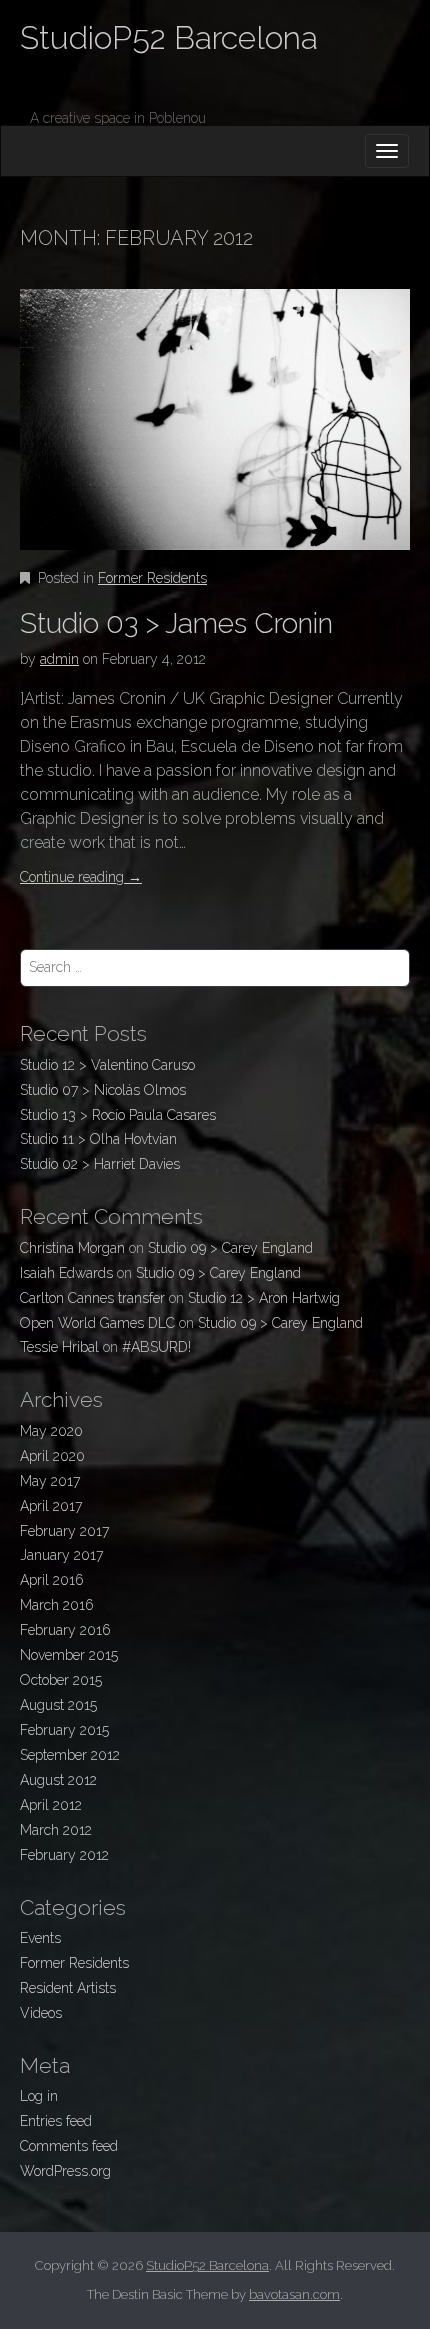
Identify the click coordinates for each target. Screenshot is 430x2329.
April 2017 (51, 1506)
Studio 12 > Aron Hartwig (264, 1298)
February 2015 (64, 1730)
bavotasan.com (294, 2294)
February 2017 (64, 1531)
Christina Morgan (72, 1248)
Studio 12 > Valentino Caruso (107, 1065)
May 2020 (51, 1431)
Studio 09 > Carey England (230, 1248)
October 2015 (61, 1680)
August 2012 (58, 1780)
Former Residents (152, 578)
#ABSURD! (156, 1347)
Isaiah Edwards (66, 1273)
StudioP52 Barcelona (169, 37)
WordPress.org (65, 2171)
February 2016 (65, 1630)
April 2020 (52, 1456)
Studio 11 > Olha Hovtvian (98, 1139)
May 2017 (50, 1481)
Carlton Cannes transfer (92, 1298)
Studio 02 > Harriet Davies (100, 1164)
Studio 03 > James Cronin (176, 623)
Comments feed (69, 2146)
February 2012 (64, 1855)
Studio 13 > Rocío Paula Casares (118, 1115)
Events (40, 1938)
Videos (41, 2013)
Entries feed (56, 2121)
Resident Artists (68, 1988)
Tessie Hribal (59, 1347)
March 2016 (57, 1605)
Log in (39, 2096)
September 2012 (70, 1755)
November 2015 (69, 1655)
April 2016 (52, 1580)
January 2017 (61, 1555)
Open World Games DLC (97, 1323)
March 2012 (56, 1830)
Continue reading (81, 877)
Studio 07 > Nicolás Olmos (103, 1090)
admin (59, 659)
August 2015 (58, 1705)
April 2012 (51, 1805)
